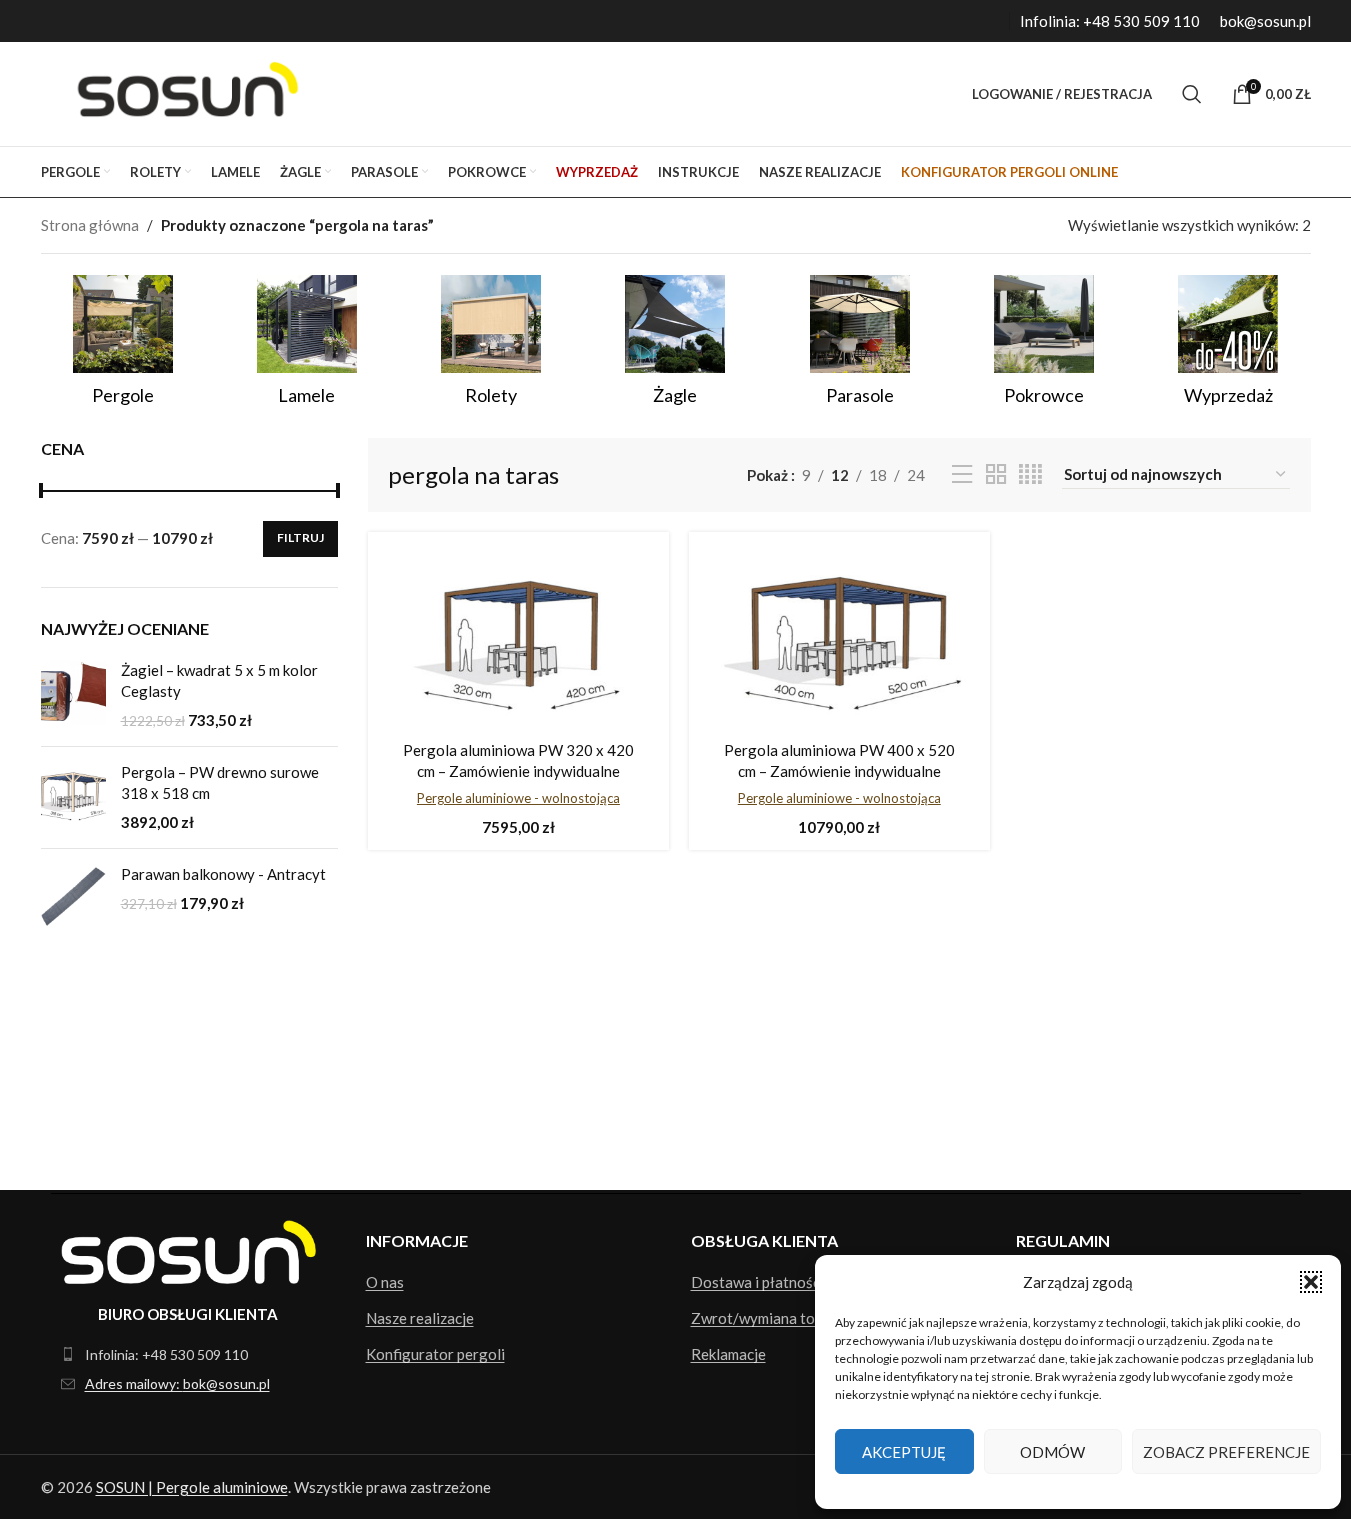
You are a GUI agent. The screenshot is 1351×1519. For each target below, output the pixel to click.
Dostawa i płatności (757, 1282)
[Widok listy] (962, 474)
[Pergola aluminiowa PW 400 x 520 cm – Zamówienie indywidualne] (839, 639)
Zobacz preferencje (1226, 1452)
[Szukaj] (1192, 94)
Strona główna (90, 225)
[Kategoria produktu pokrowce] (1044, 346)
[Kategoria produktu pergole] (123, 346)
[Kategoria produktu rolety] (491, 346)
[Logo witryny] (182, 92)
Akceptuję (904, 1452)
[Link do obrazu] (188, 1250)
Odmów (1052, 1452)
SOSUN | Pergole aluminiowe (192, 1487)
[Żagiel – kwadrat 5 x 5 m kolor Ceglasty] (73, 695)
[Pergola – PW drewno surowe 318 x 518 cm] (73, 797)
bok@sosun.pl (1265, 21)
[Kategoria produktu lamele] (307, 346)
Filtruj (300, 537)
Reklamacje (728, 1354)
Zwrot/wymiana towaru (769, 1318)
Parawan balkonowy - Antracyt (223, 874)
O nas (385, 1282)
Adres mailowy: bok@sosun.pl (177, 1383)
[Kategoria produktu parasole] (860, 346)
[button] (1311, 1282)
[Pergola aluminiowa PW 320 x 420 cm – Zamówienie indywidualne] (518, 639)
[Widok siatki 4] (1030, 474)
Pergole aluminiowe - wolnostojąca (518, 798)
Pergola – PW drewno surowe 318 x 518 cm (220, 782)
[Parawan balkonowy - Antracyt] (73, 896)
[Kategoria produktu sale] (1228, 346)
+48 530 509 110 (1141, 21)
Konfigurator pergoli (435, 1354)
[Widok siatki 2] (996, 474)
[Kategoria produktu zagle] (675, 346)
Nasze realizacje (420, 1318)
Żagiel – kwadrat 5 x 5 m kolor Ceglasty (219, 680)
